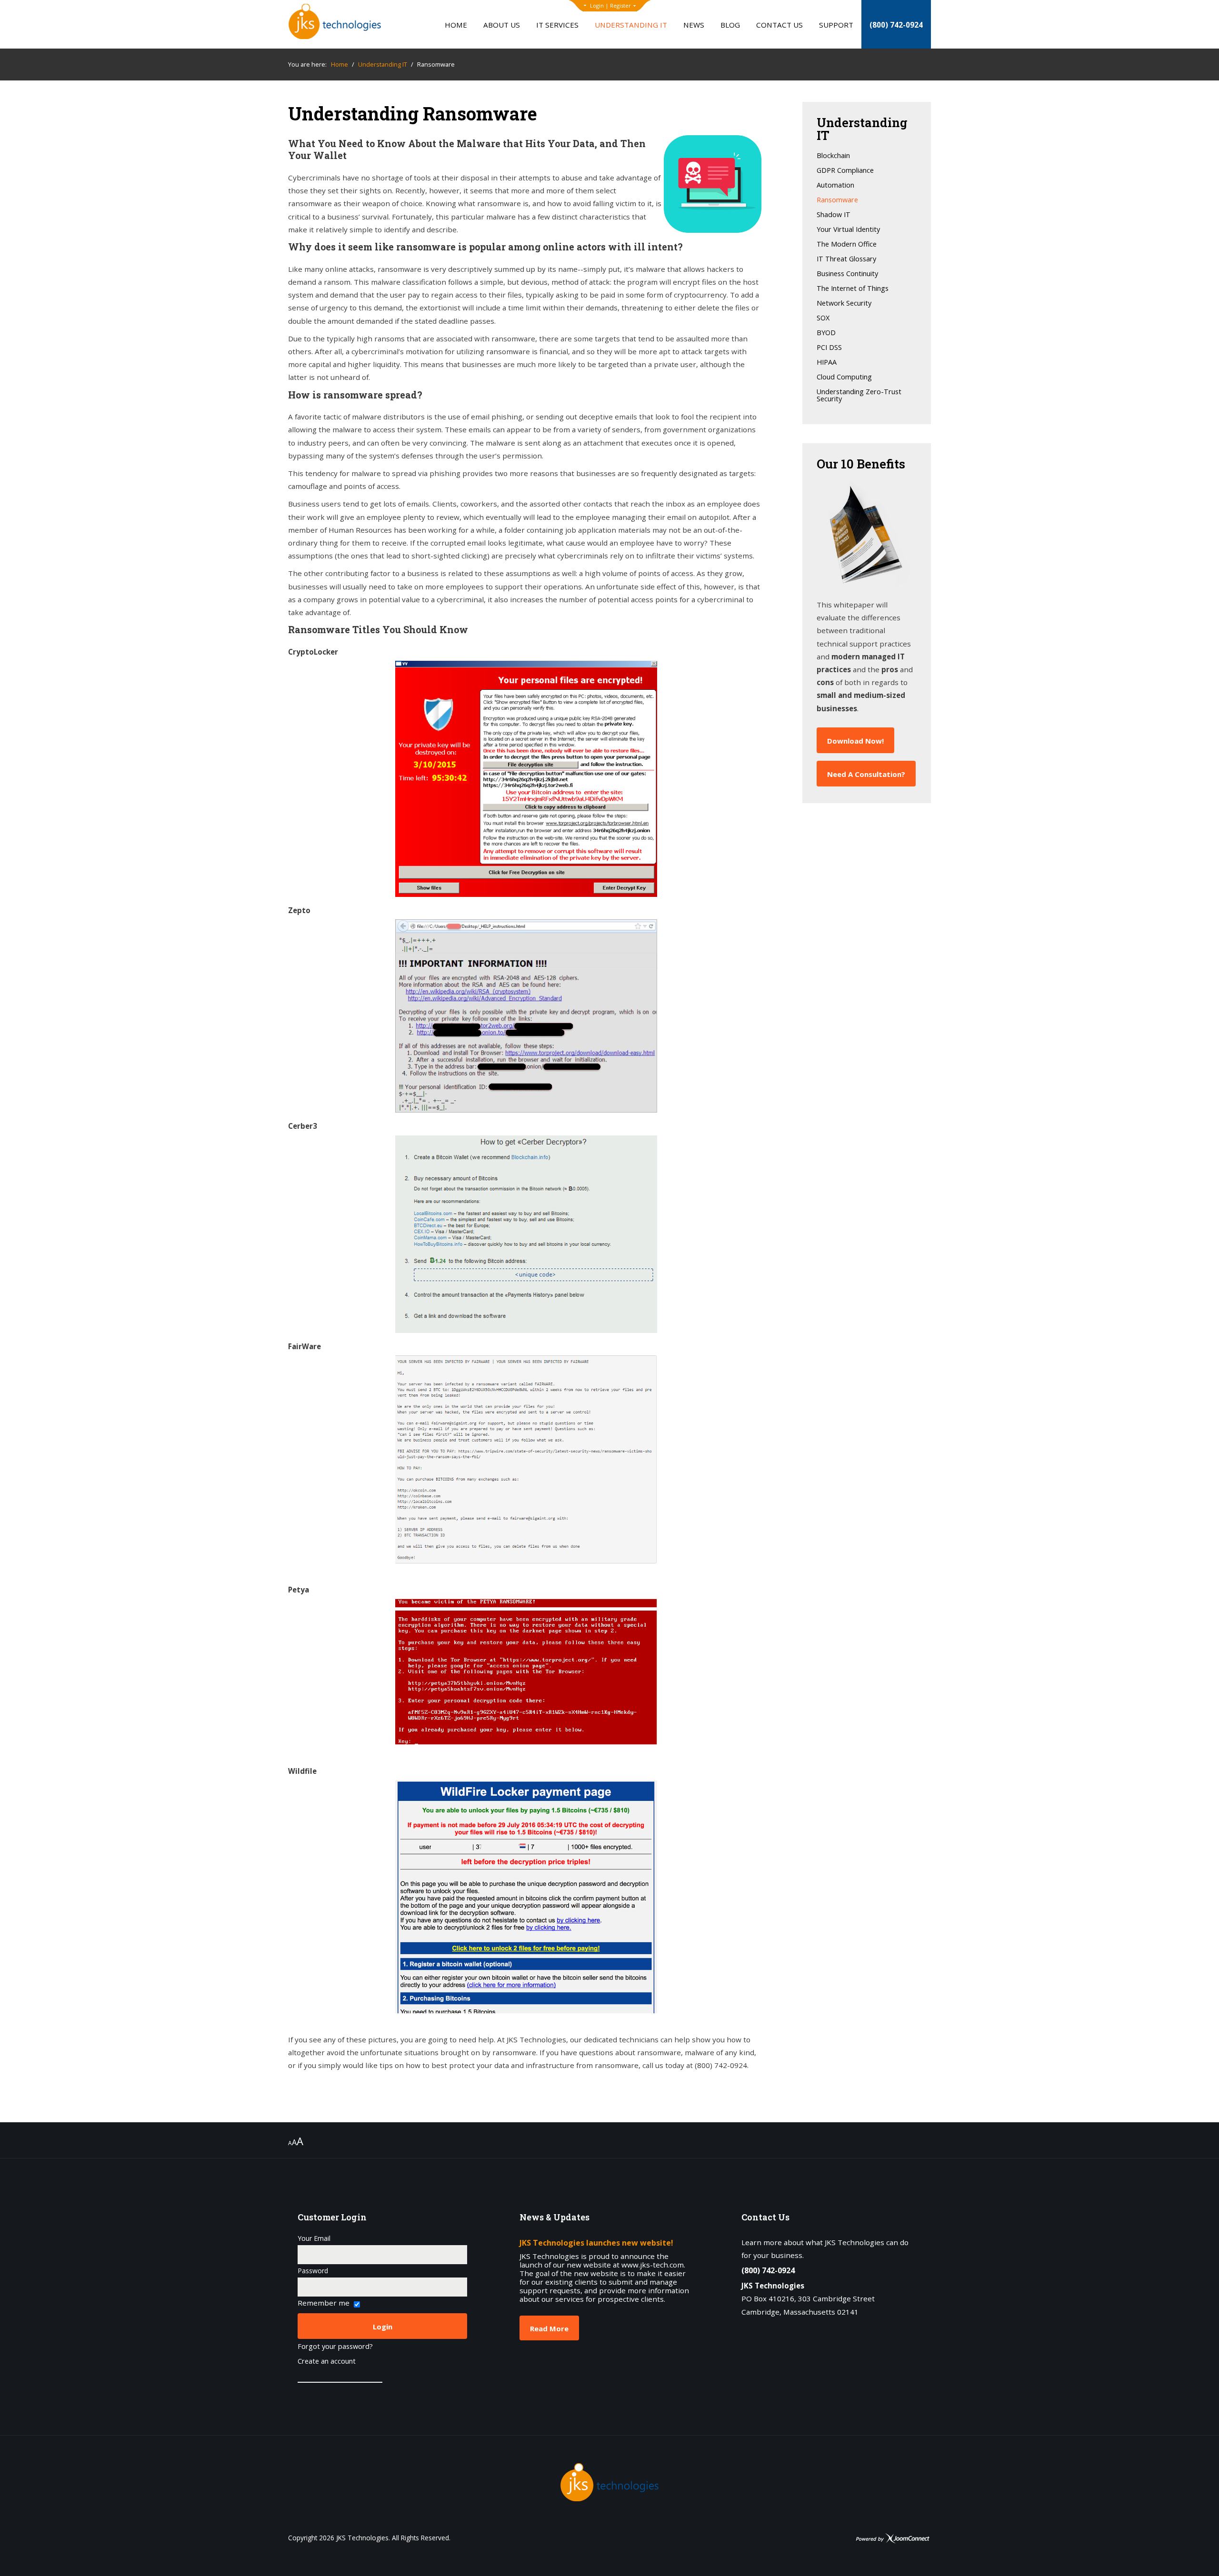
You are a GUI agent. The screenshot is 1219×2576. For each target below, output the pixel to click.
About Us (502, 25)
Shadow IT (834, 215)
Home (456, 25)
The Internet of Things (853, 289)
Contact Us (779, 25)
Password (313, 2271)
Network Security (844, 303)
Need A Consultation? (866, 774)
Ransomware (837, 200)
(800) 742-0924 (896, 25)
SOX (823, 318)
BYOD (826, 333)
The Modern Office (847, 244)
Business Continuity (847, 274)
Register (620, 5)
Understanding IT (631, 25)
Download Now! (855, 741)
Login (597, 5)
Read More (549, 2328)
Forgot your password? (335, 2347)
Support (836, 25)
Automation (835, 185)
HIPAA (827, 363)
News (694, 25)
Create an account (327, 2362)
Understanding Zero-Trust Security (859, 396)
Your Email (314, 2238)
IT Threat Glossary (846, 259)
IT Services (557, 25)
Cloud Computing (844, 377)
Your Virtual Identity (848, 230)
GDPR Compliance (845, 171)
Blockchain (833, 156)
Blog (730, 25)
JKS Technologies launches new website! (596, 2243)
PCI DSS (829, 348)
